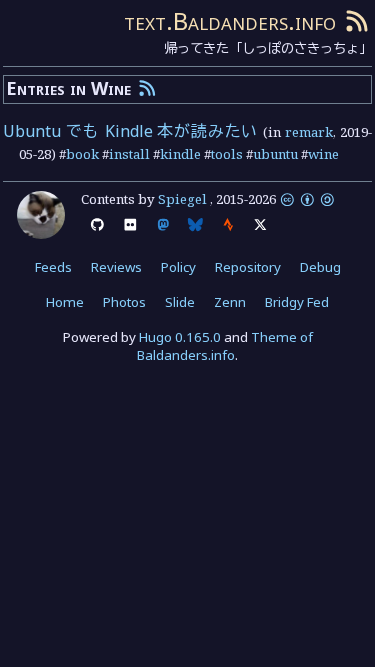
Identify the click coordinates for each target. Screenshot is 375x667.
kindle (180, 154)
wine (323, 154)
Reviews (116, 267)
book (82, 154)
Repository (248, 267)
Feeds (53, 267)
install (129, 154)
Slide (180, 302)
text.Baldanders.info (230, 20)
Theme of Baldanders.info (225, 346)
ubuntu (275, 154)
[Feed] (357, 20)
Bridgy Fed (297, 302)
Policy (178, 267)
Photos (124, 302)
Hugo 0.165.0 (180, 337)
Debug (320, 267)
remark (309, 132)
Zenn (230, 302)
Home (65, 302)
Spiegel (182, 199)
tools (227, 154)
